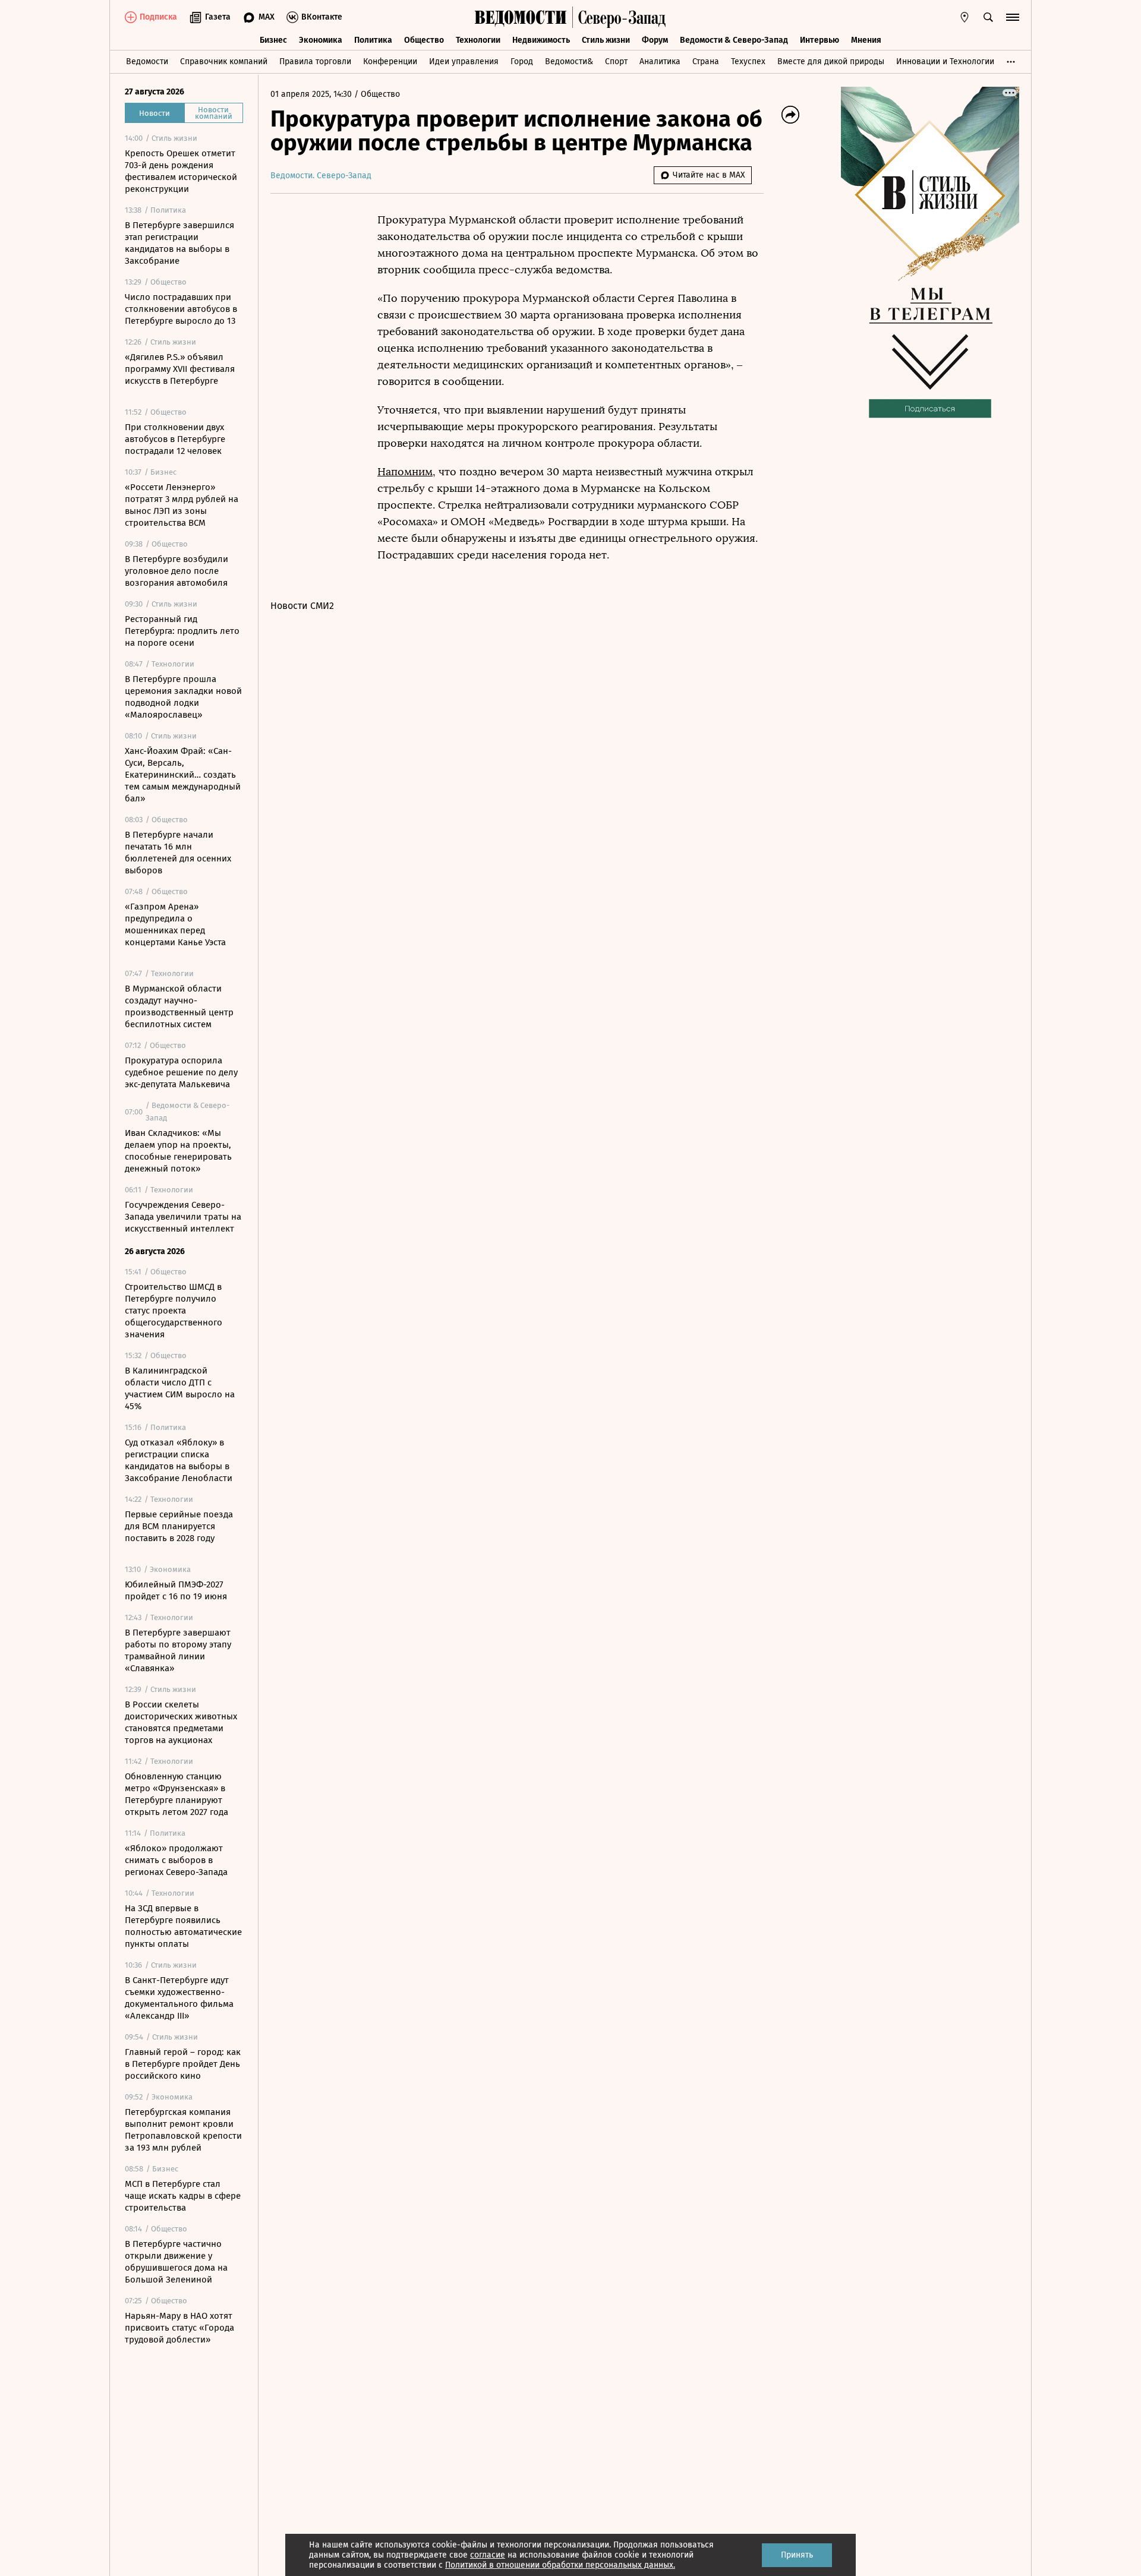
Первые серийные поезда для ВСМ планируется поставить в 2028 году (179, 1526)
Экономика (321, 40)
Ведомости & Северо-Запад (734, 40)
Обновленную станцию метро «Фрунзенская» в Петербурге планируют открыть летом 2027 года (176, 1794)
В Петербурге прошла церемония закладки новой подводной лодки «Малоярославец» (183, 697)
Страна (706, 61)
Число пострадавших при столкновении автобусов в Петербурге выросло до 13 (181, 309)
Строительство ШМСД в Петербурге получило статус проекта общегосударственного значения (174, 1311)
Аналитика (660, 61)
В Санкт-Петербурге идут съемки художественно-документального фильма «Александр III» (179, 1998)
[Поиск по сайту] (988, 17)
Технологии (478, 40)
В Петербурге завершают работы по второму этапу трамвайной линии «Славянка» (178, 1650)
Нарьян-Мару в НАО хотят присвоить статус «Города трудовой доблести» (179, 2328)
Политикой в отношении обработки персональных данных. (560, 2565)
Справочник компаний (224, 61)
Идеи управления (464, 61)
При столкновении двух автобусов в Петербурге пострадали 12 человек (175, 439)
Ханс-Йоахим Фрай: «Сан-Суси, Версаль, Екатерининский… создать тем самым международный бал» (183, 775)
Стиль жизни (606, 40)
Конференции (390, 61)
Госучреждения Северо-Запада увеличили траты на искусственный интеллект (183, 1217)
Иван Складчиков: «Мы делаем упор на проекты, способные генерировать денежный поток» (178, 1151)
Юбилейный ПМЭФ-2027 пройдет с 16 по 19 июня (176, 1590)
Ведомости (147, 61)
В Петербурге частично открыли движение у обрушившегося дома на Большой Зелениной (176, 2262)
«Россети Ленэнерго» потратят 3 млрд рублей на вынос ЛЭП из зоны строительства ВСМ (182, 505)
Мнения (866, 40)
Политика (373, 40)
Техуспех (748, 61)
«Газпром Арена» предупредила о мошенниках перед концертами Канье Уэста (175, 924)
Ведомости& (569, 61)
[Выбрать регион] (965, 17)
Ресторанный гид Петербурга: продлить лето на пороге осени (182, 631)
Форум (655, 40)
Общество (424, 40)
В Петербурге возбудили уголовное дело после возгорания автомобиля (176, 571)
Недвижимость (541, 40)
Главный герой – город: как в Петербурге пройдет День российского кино (183, 2064)
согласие (488, 2555)
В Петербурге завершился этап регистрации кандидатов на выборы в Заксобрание (179, 243)
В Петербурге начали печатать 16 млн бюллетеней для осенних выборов (178, 853)
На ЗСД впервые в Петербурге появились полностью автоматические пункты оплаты (183, 1926)
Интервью (819, 40)
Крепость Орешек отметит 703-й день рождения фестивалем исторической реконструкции (181, 171)
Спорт (616, 61)
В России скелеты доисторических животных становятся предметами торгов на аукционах (181, 1722)
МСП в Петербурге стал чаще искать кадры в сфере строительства (183, 2196)
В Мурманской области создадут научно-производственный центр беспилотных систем (179, 1006)
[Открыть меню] (1013, 17)
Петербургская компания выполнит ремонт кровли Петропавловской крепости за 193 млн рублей (183, 2130)
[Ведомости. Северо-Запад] (619, 17)
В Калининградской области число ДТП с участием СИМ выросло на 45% (180, 1388)
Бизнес (273, 40)
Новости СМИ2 (302, 606)
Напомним (405, 472)
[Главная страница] (521, 17)
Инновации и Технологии (945, 61)
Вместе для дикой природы (831, 61)
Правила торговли (315, 61)
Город (522, 61)
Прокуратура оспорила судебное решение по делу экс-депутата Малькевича (181, 1072)
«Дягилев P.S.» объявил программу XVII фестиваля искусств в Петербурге (180, 369)
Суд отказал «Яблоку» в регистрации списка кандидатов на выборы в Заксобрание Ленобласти (179, 1460)
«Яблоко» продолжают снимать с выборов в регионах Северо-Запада (176, 1860)
